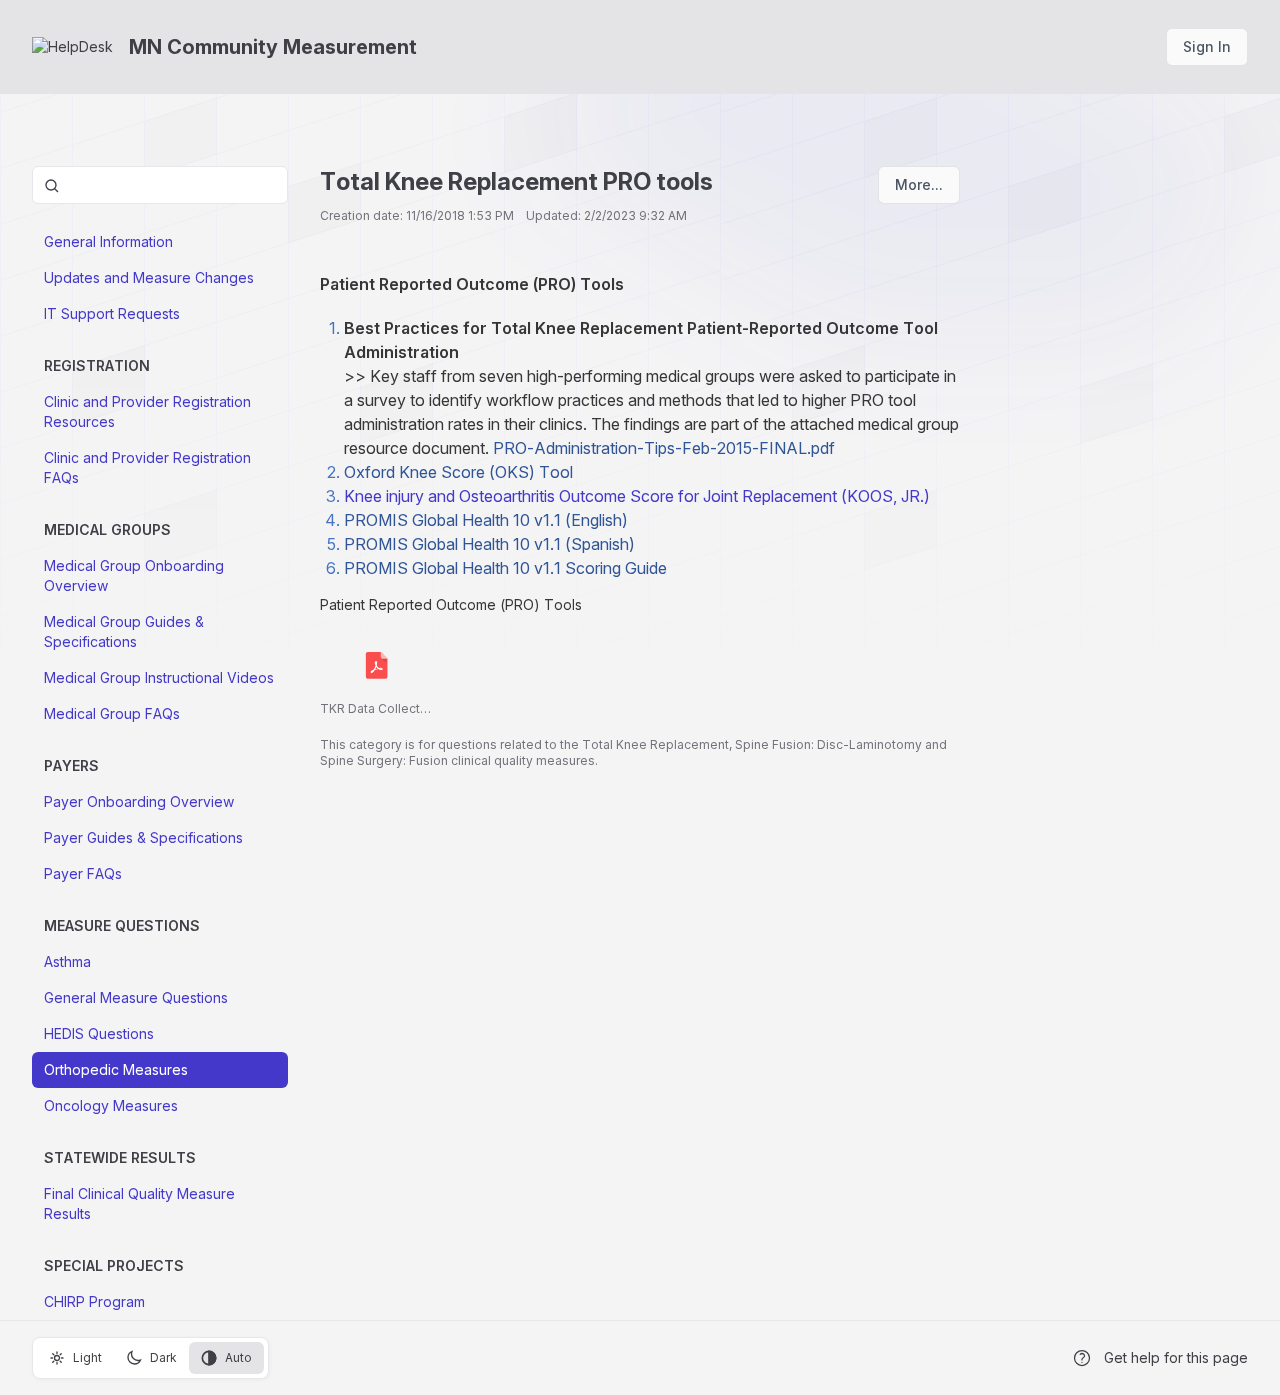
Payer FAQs (83, 873)
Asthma (67, 961)
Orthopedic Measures (116, 1069)
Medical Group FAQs (112, 713)
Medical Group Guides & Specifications (124, 631)
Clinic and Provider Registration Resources (147, 411)
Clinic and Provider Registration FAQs (147, 467)
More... (919, 184)
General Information (108, 241)
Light (87, 1357)
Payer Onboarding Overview (139, 801)
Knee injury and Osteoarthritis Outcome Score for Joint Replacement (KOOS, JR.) (639, 496)
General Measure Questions (136, 997)
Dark (163, 1357)
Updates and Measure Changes (149, 277)
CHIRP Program (94, 1301)
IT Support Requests (112, 313)
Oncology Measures (111, 1105)
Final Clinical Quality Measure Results (139, 1203)
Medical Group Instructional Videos (159, 677)
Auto (238, 1357)
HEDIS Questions (99, 1033)
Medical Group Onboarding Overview (134, 575)
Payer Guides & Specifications (143, 837)
